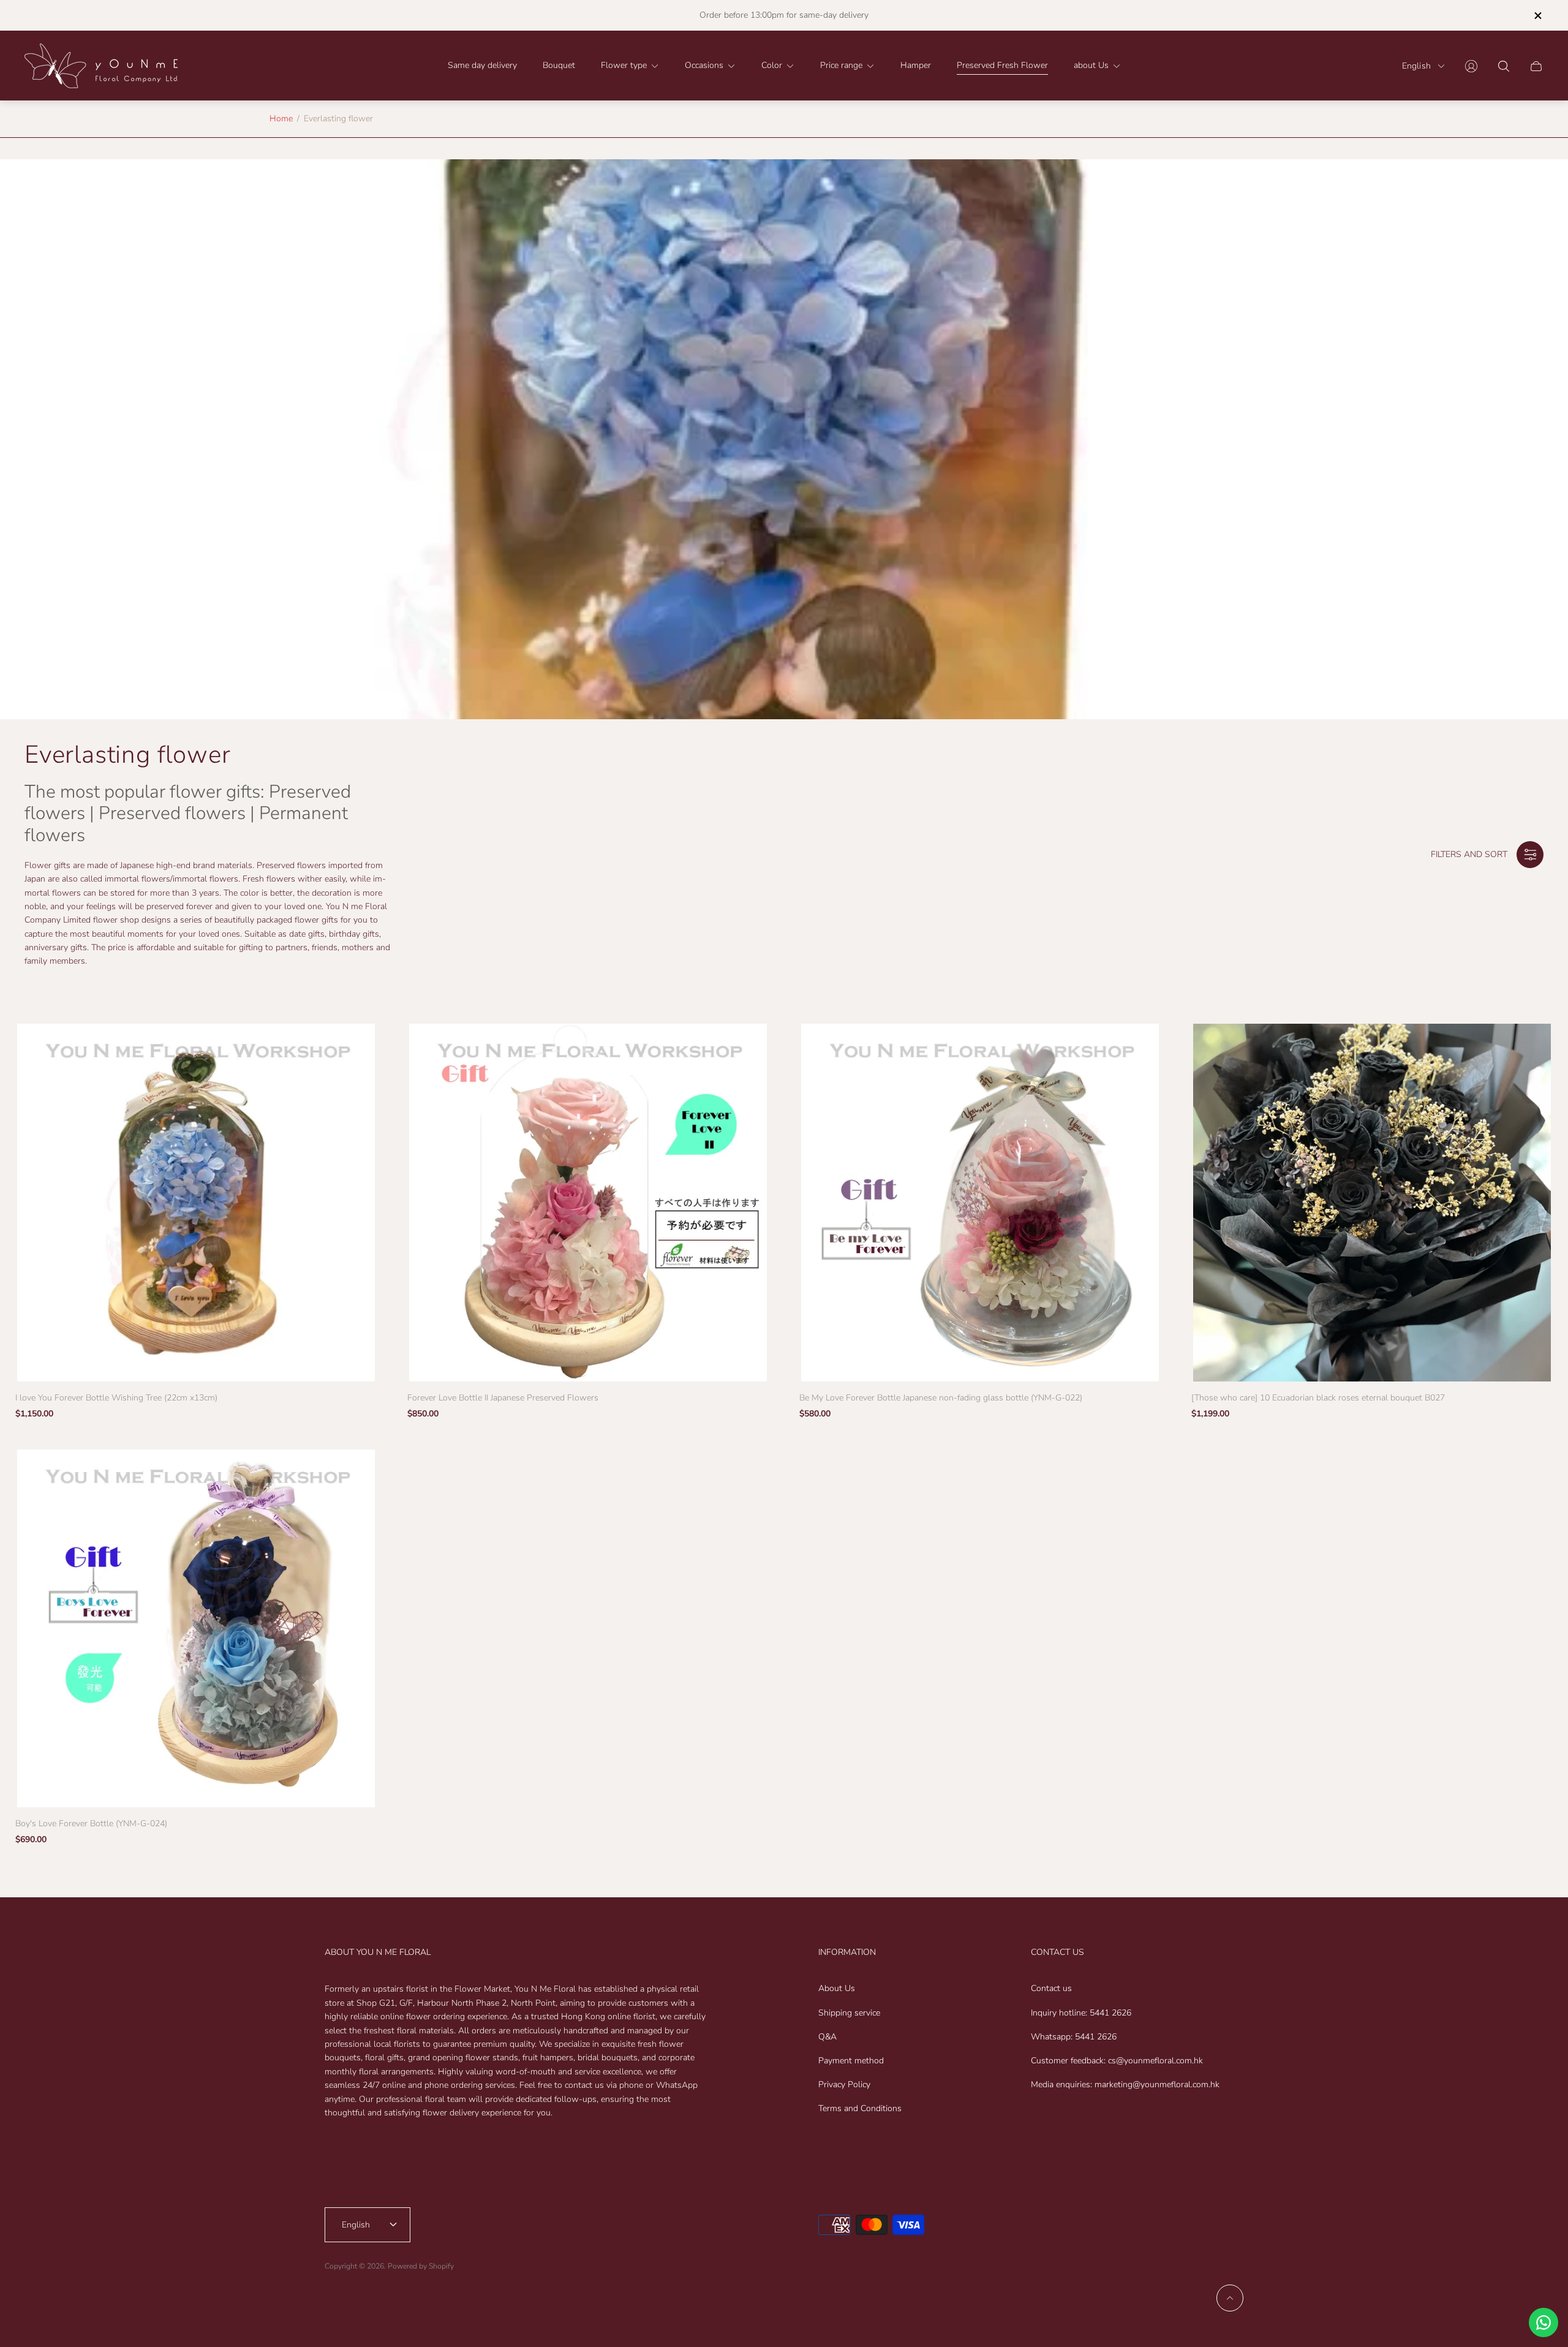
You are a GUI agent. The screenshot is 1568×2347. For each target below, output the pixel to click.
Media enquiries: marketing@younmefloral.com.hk (1125, 2084)
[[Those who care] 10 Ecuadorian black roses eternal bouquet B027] (1372, 1203)
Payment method (851, 2061)
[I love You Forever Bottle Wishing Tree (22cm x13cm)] (196, 1203)
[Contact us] (1543, 2322)
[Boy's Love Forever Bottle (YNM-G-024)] (196, 1628)
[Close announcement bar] (1537, 16)
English (1416, 66)
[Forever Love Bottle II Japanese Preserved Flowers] (588, 1203)
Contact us (1051, 1988)
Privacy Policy (844, 2084)
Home (281, 119)
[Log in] (1471, 66)
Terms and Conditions (860, 2108)
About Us (837, 1988)
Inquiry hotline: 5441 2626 (1081, 2013)
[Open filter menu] (1530, 855)
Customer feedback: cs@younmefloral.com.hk (1117, 2061)
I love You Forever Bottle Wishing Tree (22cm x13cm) (116, 1398)
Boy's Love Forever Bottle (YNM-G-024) (91, 1824)
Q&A (827, 2037)
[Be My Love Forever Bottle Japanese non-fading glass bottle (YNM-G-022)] (980, 1203)
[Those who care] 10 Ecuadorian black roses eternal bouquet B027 (1318, 1398)
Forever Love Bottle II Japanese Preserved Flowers (503, 1398)
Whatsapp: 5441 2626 (1074, 2037)
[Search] (1504, 66)
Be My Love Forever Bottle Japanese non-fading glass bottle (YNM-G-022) (941, 1398)
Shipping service (849, 2013)
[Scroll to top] (1230, 2298)
